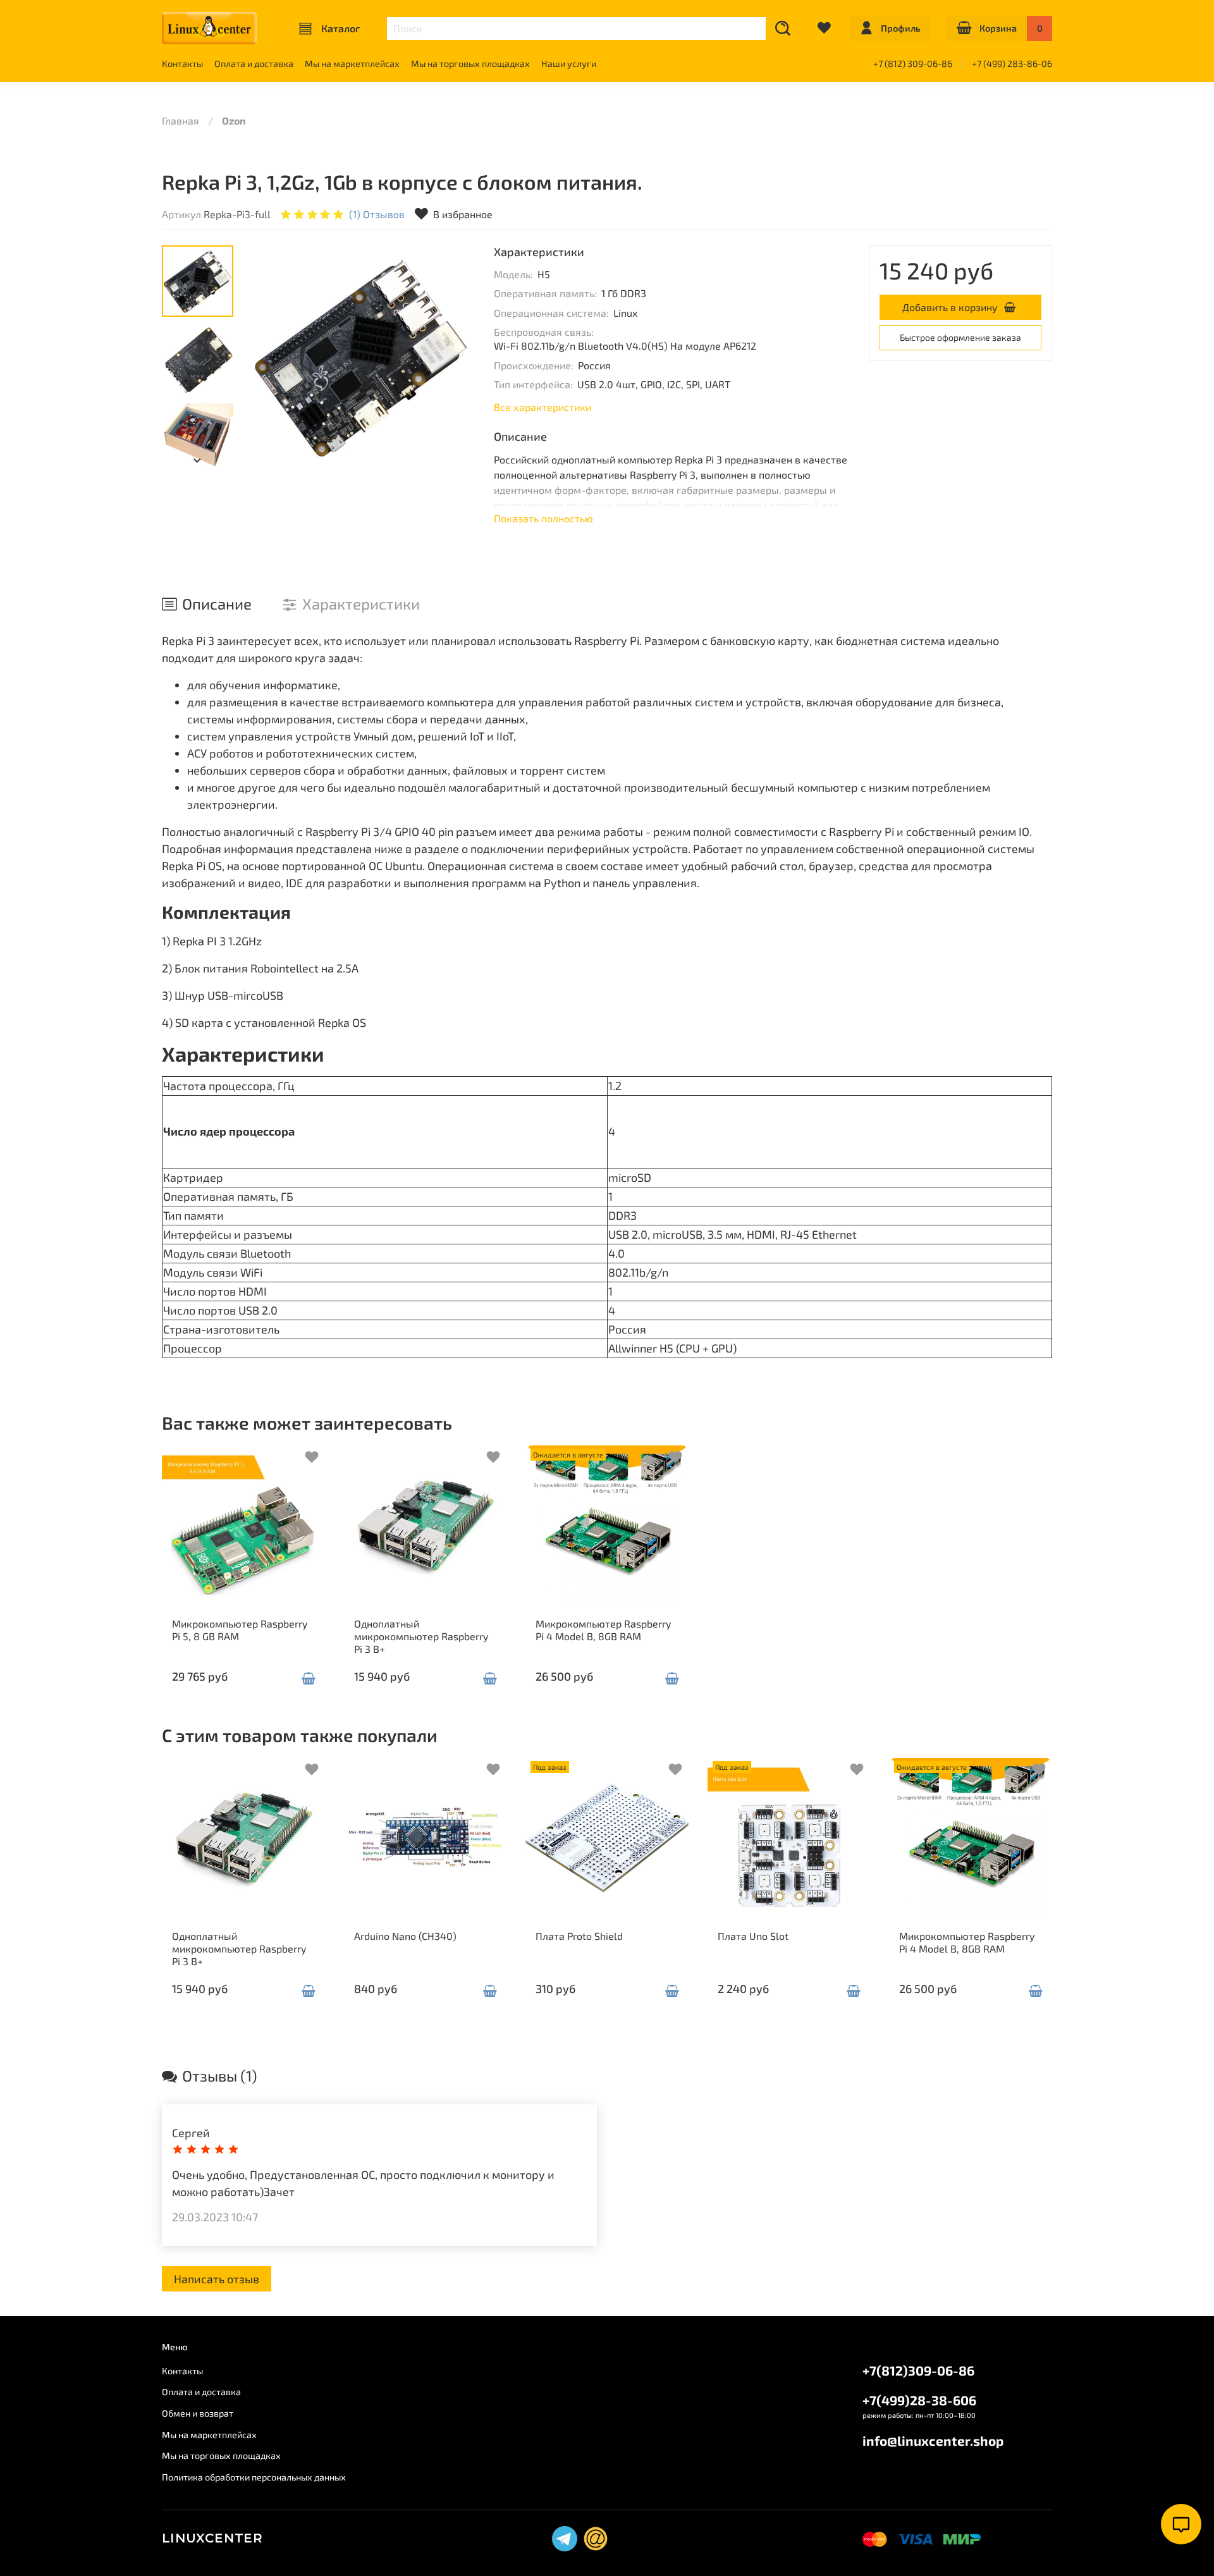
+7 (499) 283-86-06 (1012, 64)
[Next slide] (453, 357)
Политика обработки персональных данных (254, 2477)
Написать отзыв (217, 2279)
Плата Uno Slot (753, 1935)
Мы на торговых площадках (470, 64)
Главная (181, 120)
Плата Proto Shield (579, 1935)
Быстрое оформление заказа (960, 337)
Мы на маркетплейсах (352, 64)
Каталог (340, 28)
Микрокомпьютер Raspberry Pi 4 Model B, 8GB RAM (603, 1629)
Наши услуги (569, 64)
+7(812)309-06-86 (918, 2370)
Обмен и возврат (198, 2413)
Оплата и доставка (254, 64)
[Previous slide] (269, 357)
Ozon (234, 120)
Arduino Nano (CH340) (405, 1935)
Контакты (182, 64)
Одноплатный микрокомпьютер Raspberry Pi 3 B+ (421, 1635)
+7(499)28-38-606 (919, 2400)
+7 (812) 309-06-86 (913, 64)
